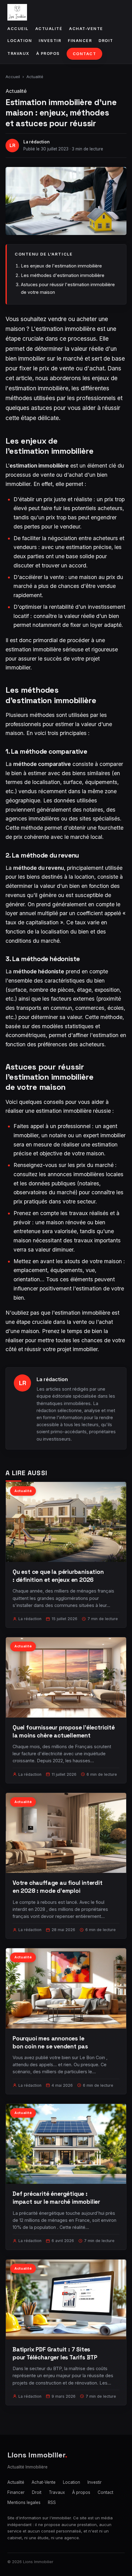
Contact (85, 54)
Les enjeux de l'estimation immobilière (61, 266)
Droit (106, 41)
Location (20, 41)
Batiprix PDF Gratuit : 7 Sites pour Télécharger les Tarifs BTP (55, 2353)
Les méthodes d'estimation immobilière (63, 275)
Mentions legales (24, 2502)
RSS (52, 2502)
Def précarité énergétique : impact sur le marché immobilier (56, 2198)
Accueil (18, 29)
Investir (50, 41)
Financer (80, 41)
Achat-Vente (86, 29)
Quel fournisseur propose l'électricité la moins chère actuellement (64, 1731)
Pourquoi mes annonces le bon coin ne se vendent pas (50, 2042)
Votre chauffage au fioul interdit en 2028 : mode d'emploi (58, 1887)
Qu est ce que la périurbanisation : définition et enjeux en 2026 (58, 1576)
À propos (48, 53)
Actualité (49, 29)
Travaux (18, 53)
